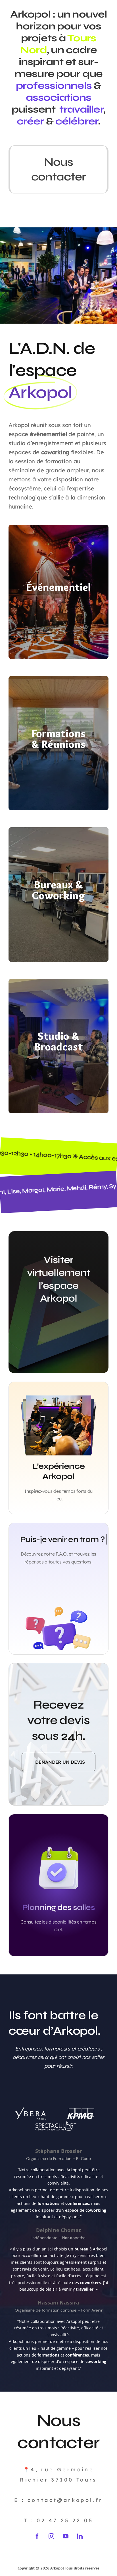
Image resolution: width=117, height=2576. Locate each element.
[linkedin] (80, 2536)
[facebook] (37, 2536)
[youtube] (66, 2536)
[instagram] (51, 2536)
